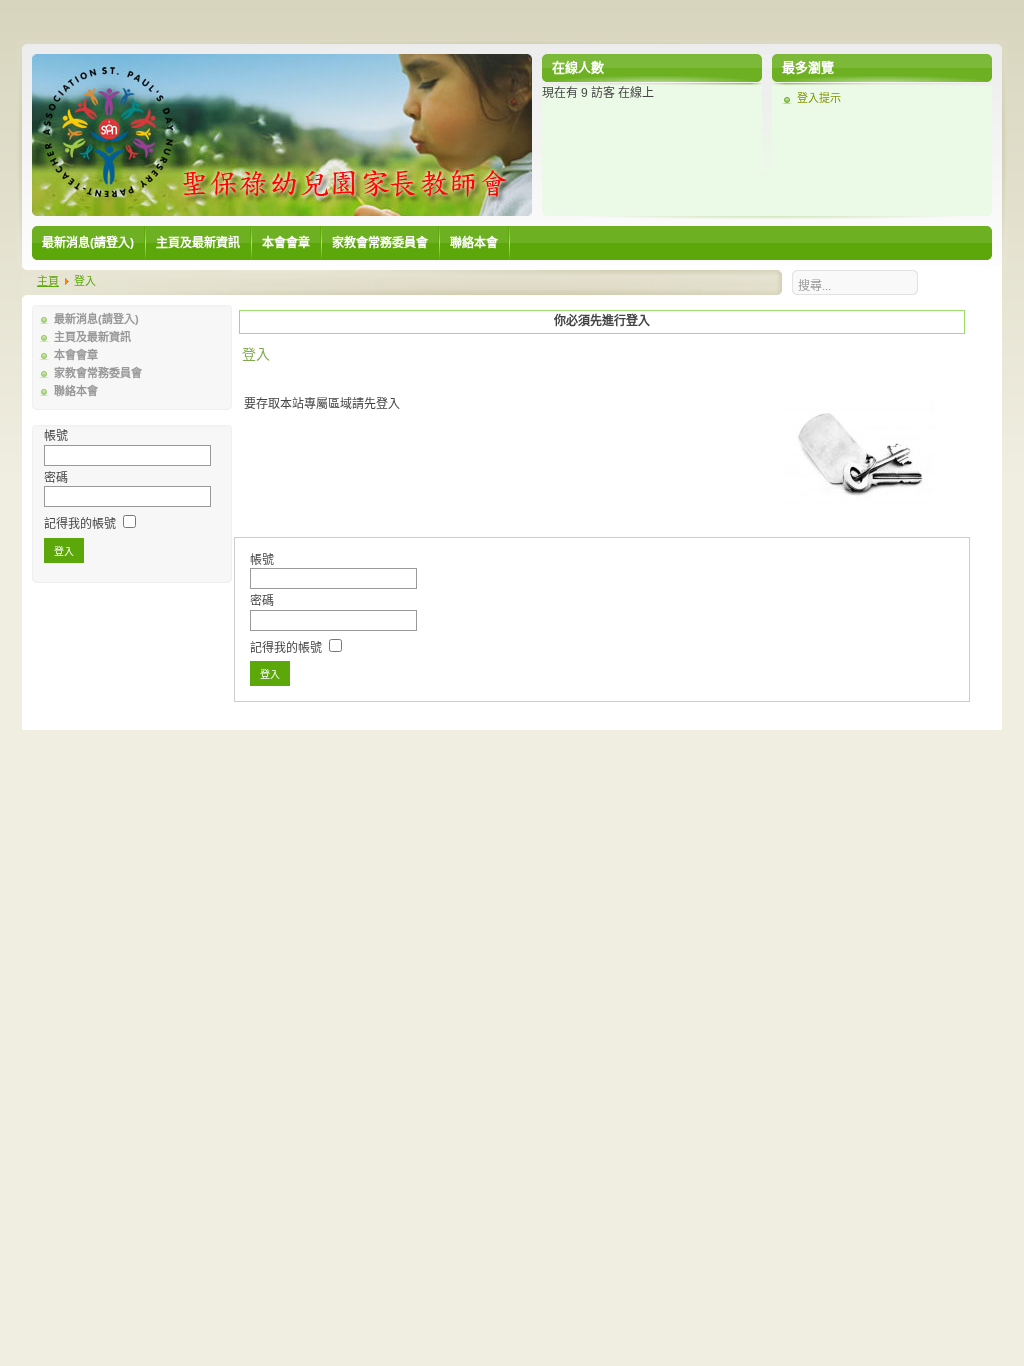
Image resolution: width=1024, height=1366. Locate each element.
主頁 (48, 281)
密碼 (56, 478)
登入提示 (819, 98)
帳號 (56, 436)
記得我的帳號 (80, 524)
